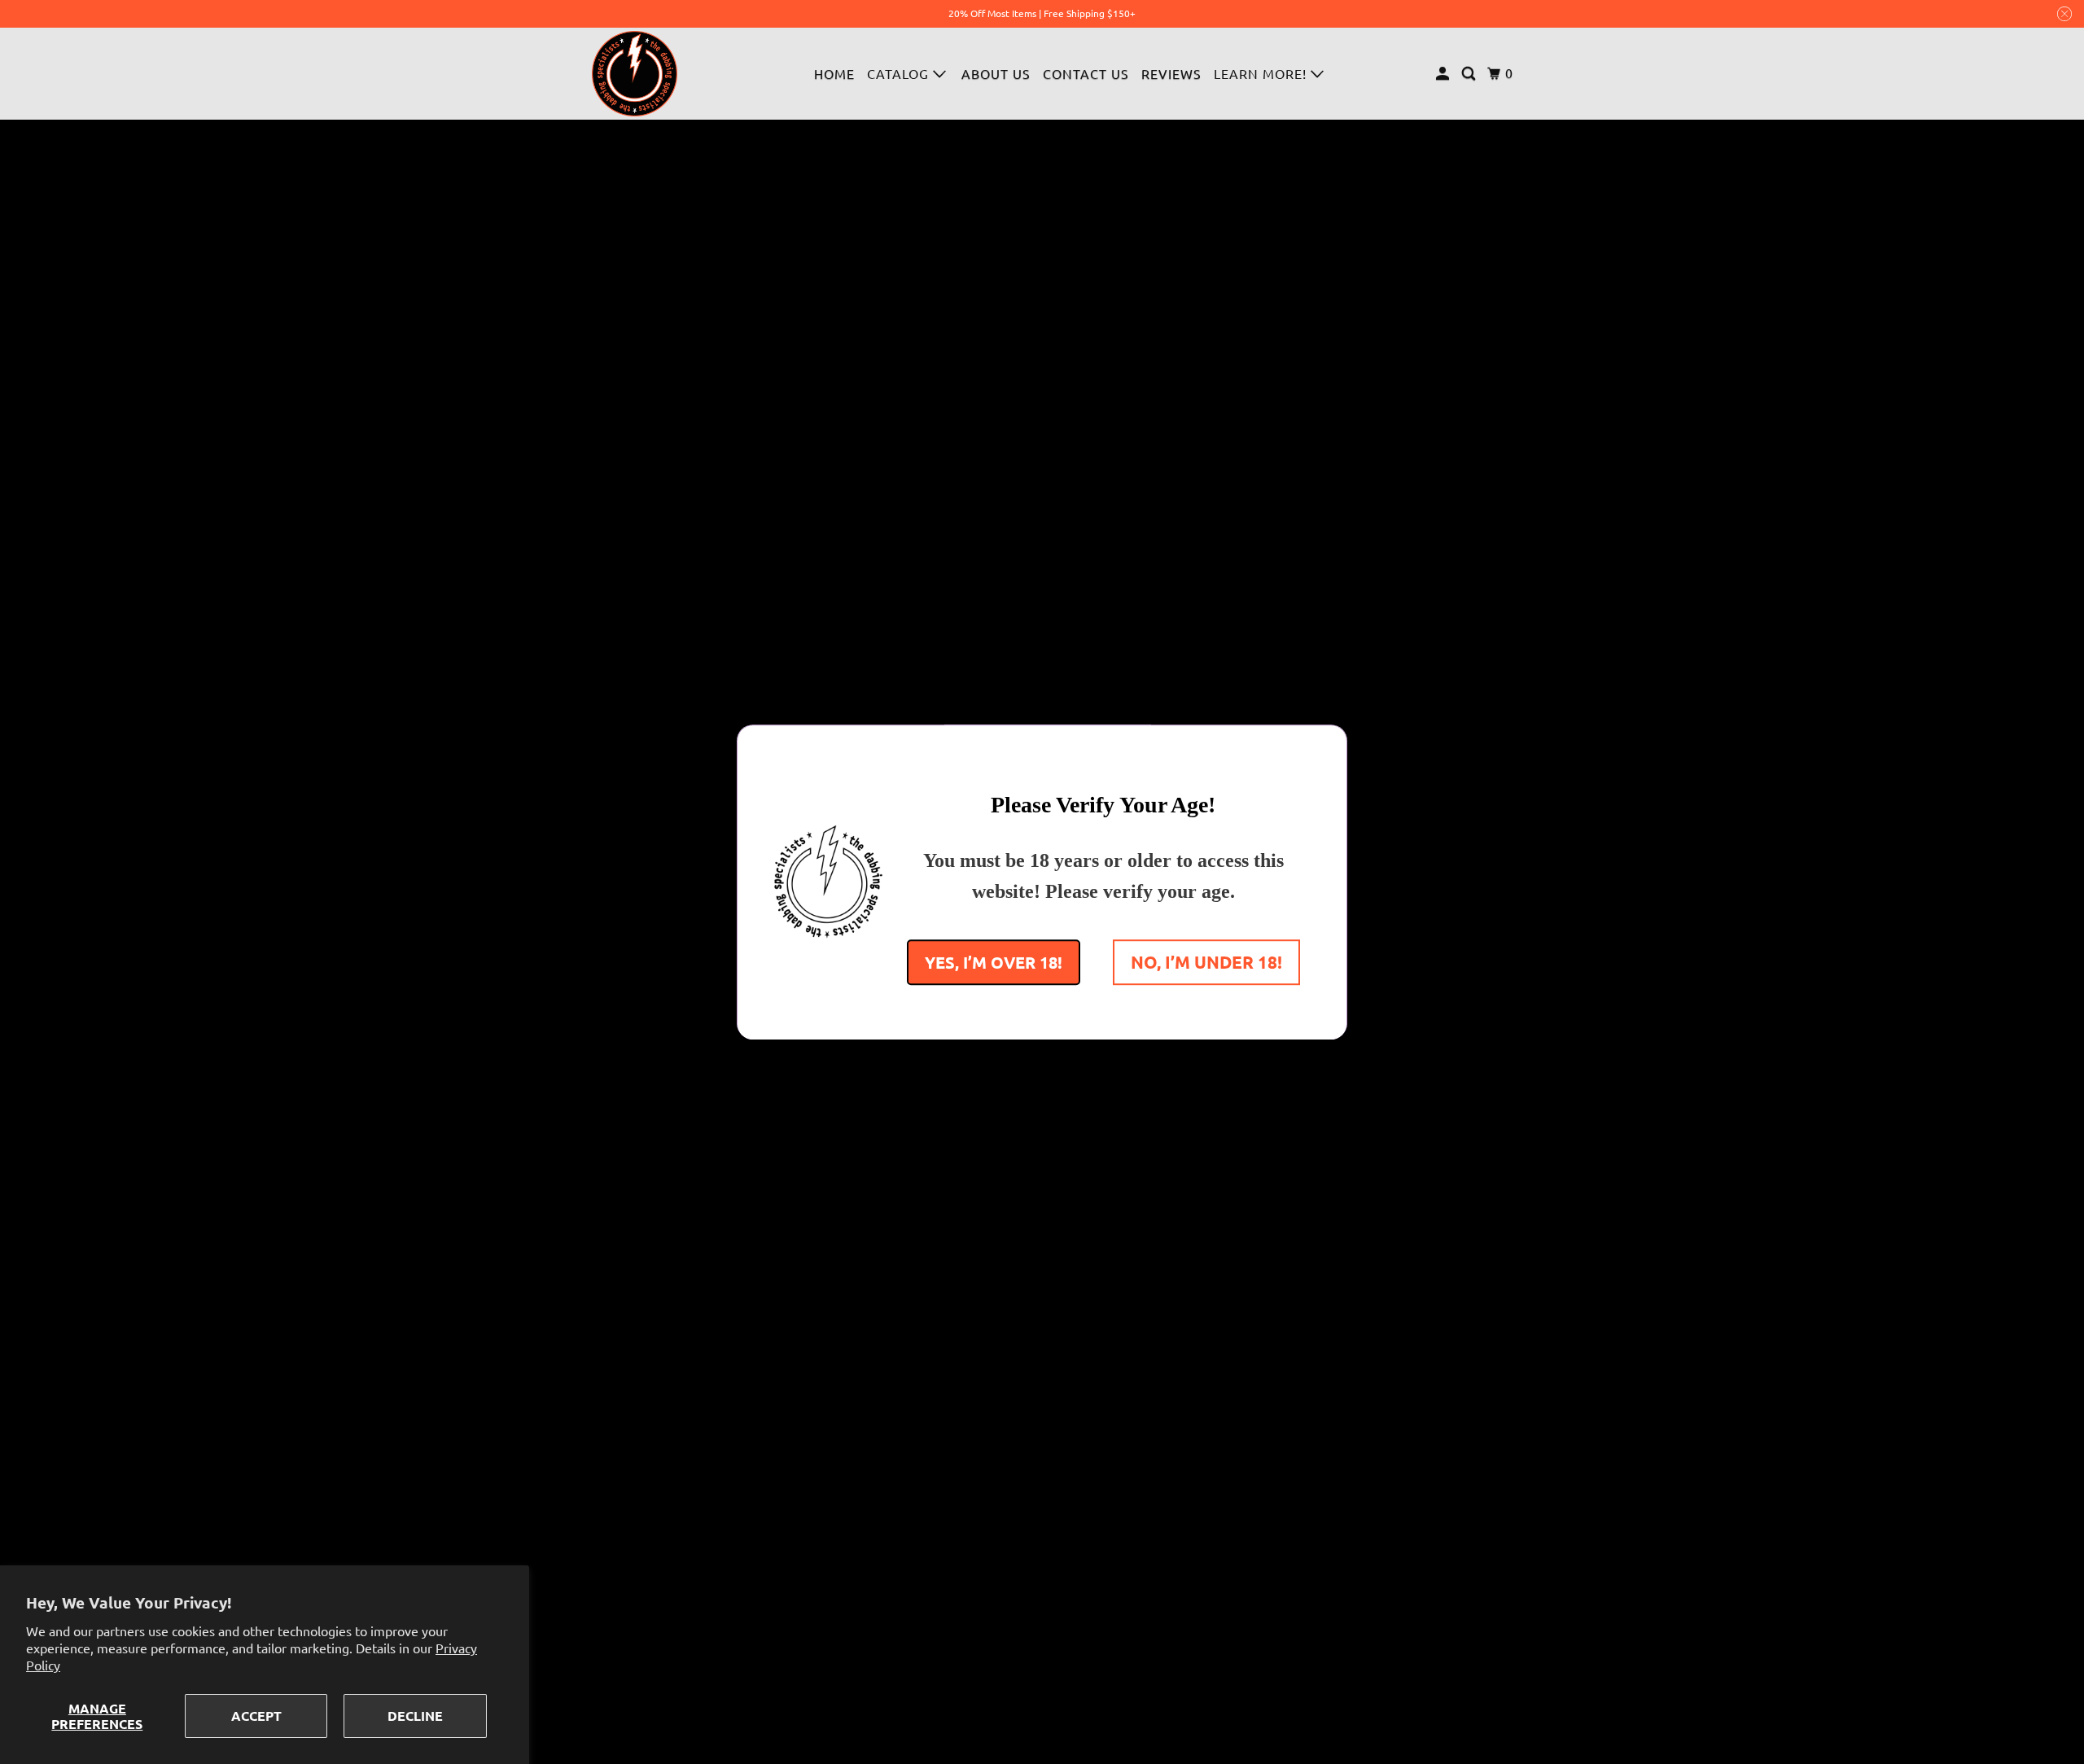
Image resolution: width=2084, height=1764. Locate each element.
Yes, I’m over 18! (994, 961)
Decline (415, 1716)
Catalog (900, 73)
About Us (996, 73)
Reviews (1171, 73)
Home (834, 73)
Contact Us (1086, 73)
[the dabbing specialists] (635, 74)
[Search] (1470, 73)
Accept (256, 1716)
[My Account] (1444, 73)
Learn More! (1262, 73)
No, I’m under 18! (1206, 961)
